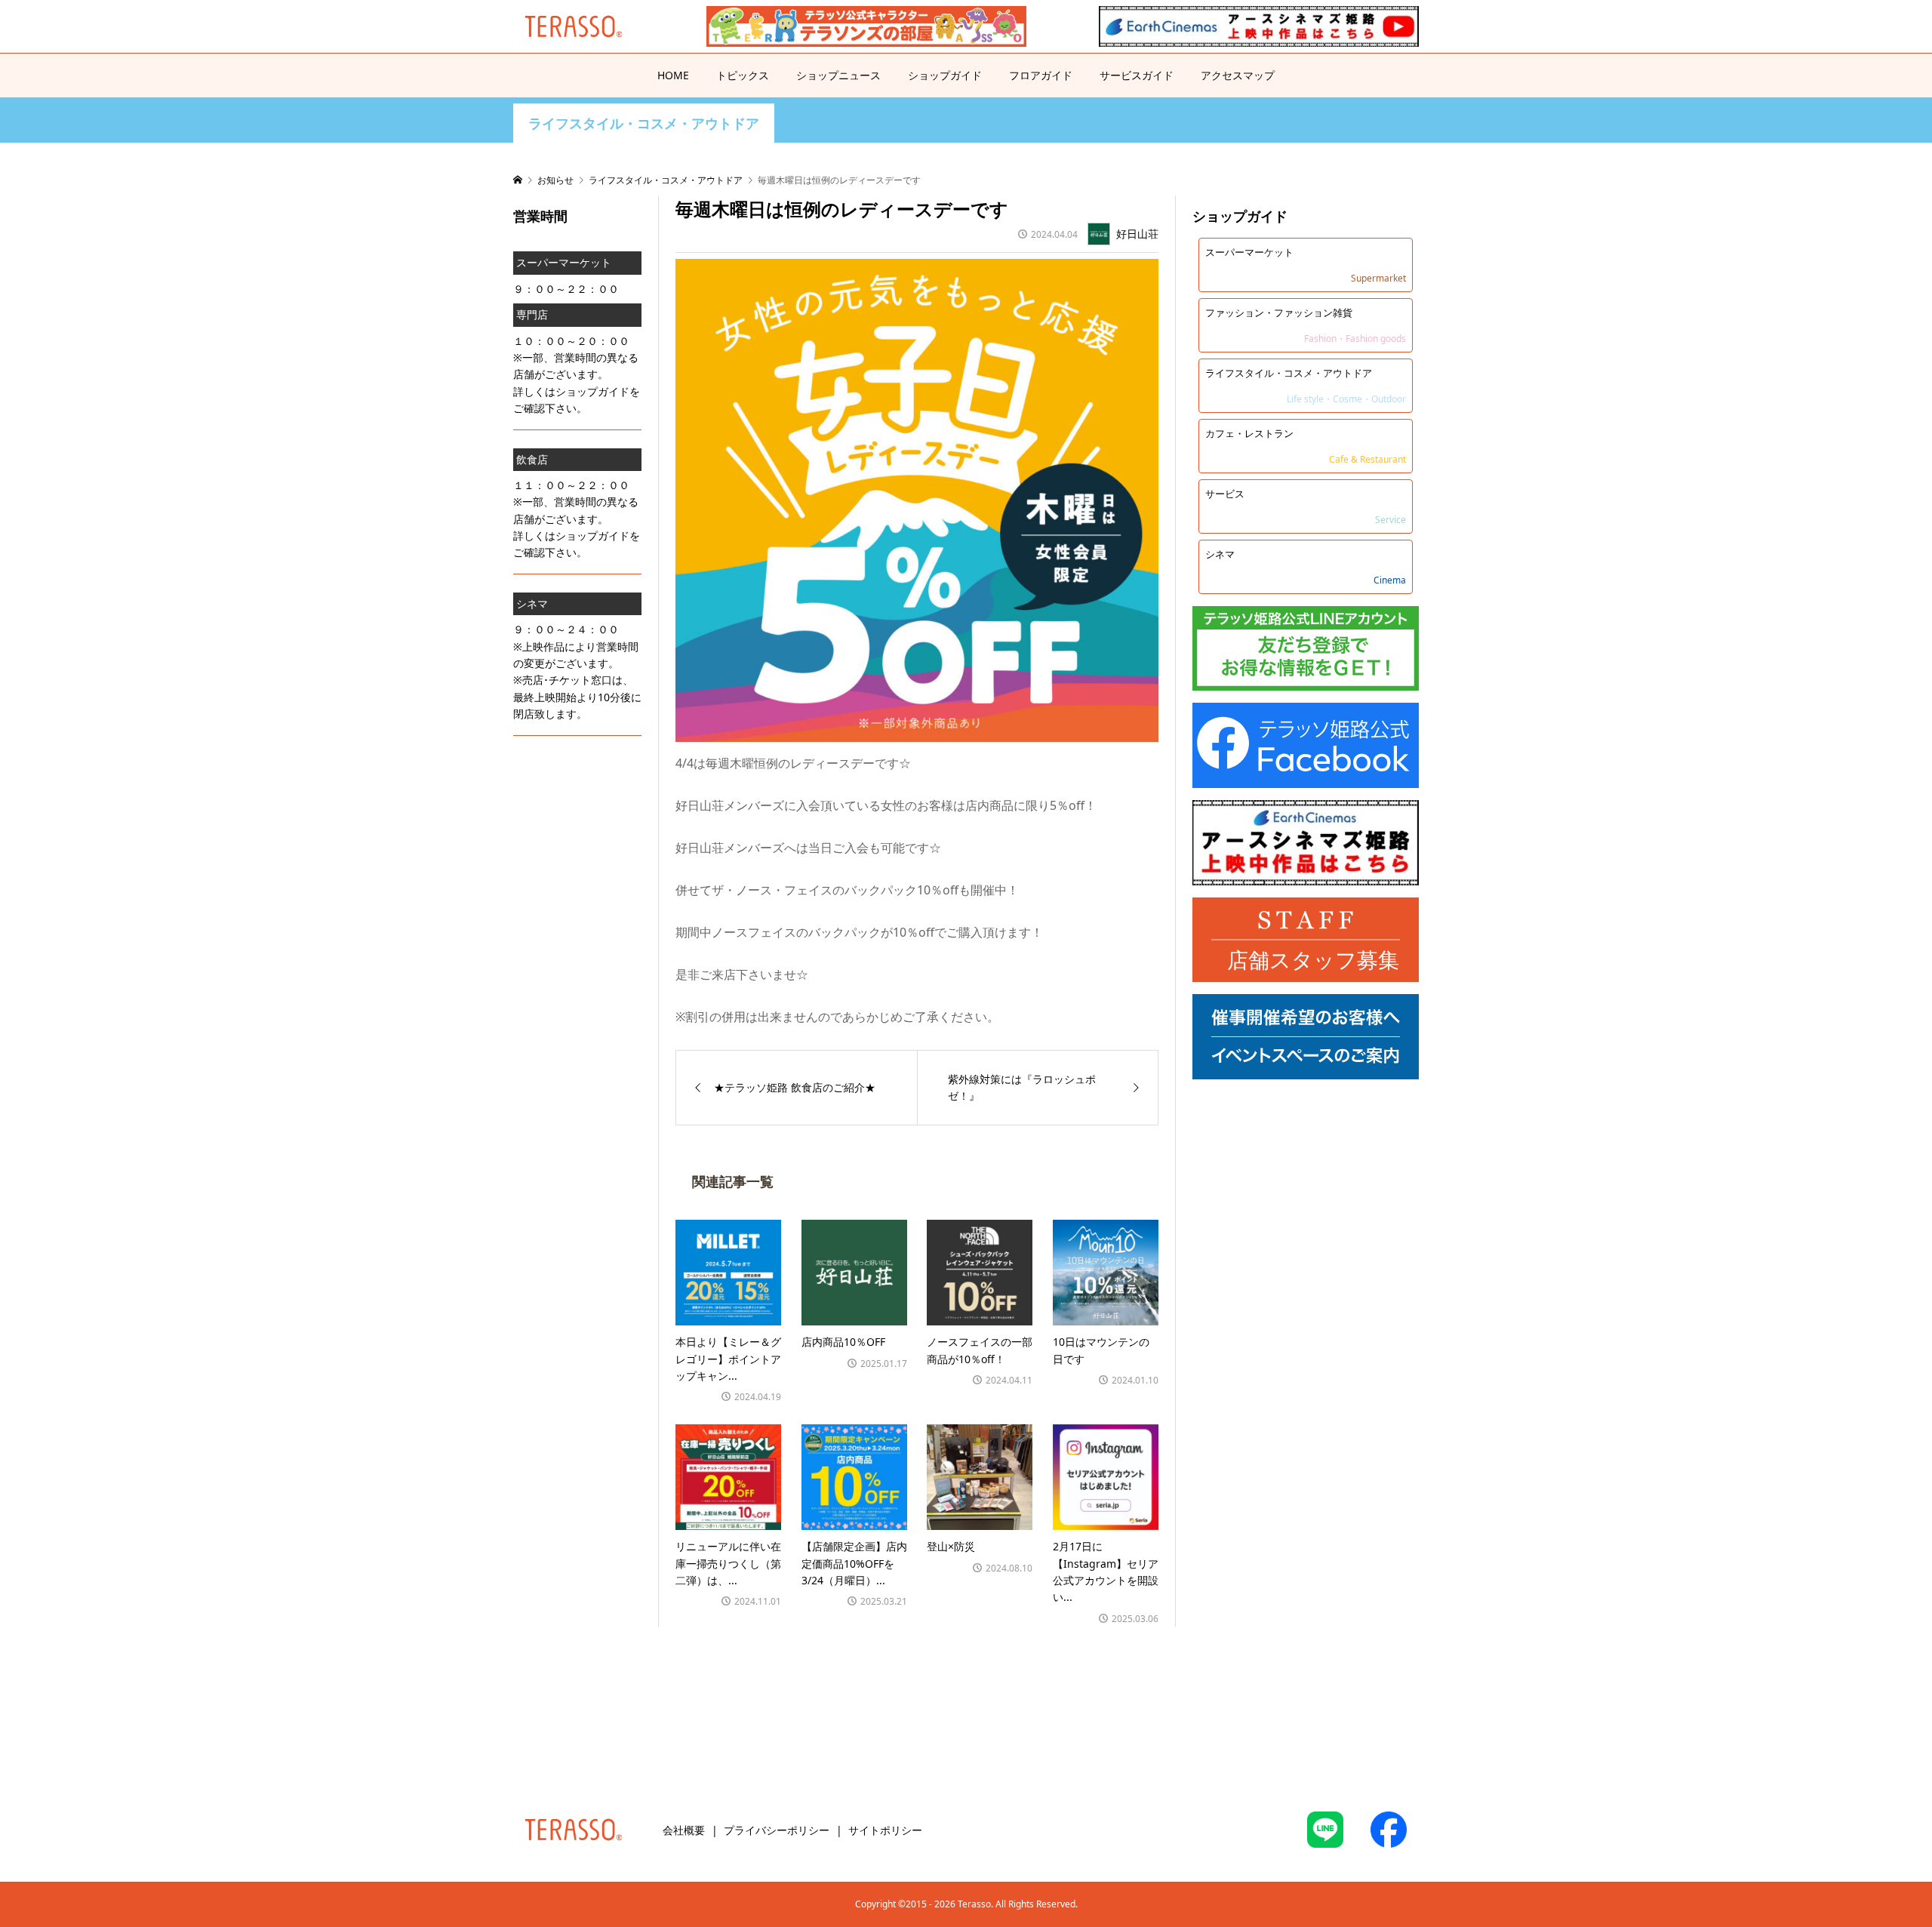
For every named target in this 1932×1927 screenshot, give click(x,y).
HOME (673, 75)
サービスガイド (1137, 75)
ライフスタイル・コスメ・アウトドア (644, 123)
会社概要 (684, 1830)
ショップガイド (945, 75)
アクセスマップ (1238, 75)
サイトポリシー (885, 1830)
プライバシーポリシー (777, 1830)
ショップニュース (838, 75)
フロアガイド (1041, 75)
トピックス (743, 75)
